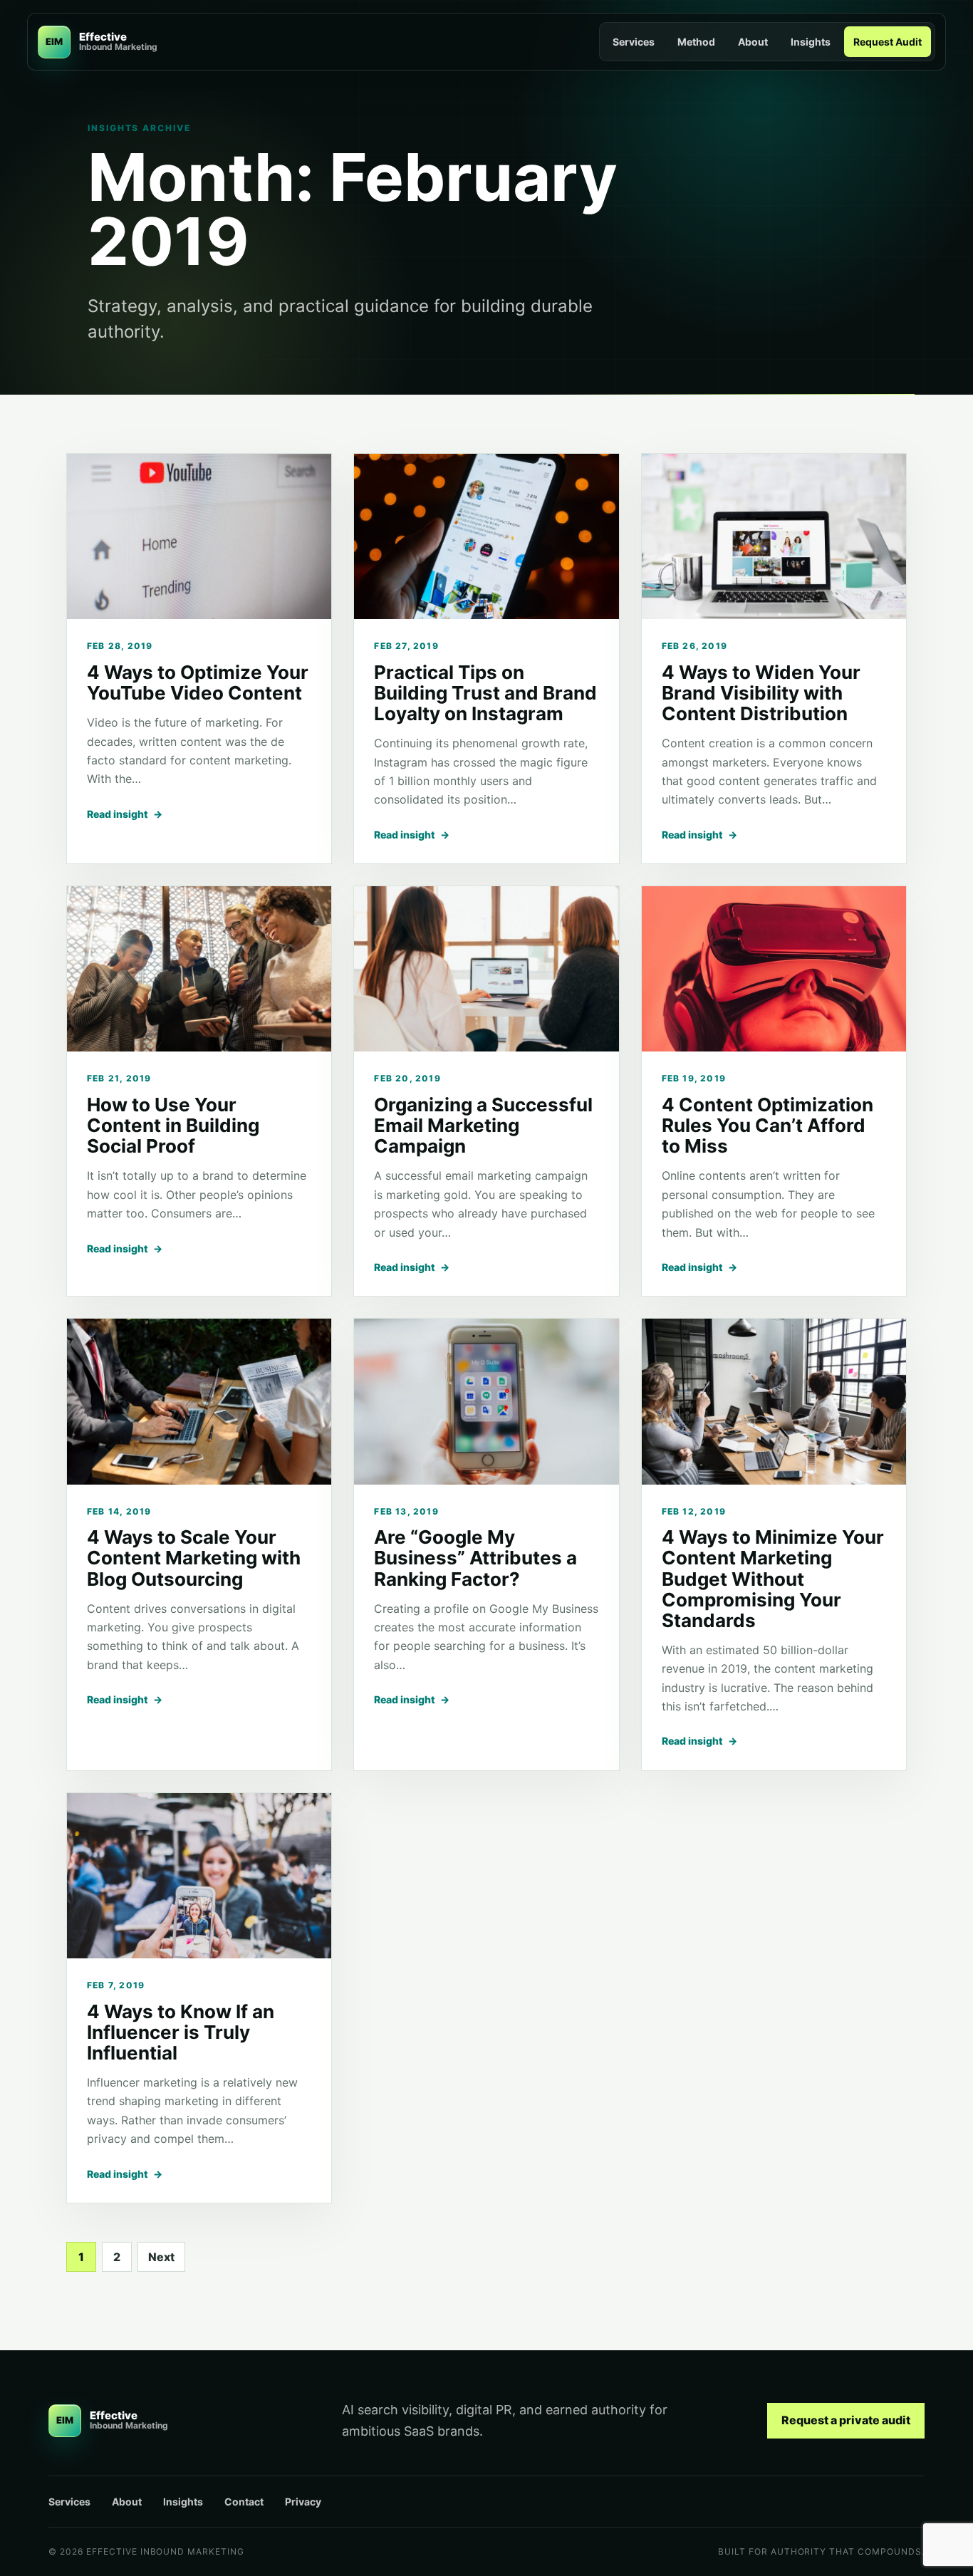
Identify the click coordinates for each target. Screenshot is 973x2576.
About (753, 42)
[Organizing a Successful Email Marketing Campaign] (486, 969)
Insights (811, 42)
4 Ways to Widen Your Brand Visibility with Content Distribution (761, 693)
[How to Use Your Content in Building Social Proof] (199, 969)
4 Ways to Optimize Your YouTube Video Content (198, 682)
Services (634, 42)
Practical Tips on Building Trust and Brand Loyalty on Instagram (485, 693)
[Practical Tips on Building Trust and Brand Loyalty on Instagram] (486, 536)
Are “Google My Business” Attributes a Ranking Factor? (475, 1558)
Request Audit (888, 42)
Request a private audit (846, 2420)
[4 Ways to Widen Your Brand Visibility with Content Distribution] (774, 536)
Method (696, 42)
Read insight (125, 814)
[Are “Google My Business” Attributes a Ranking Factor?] (486, 1401)
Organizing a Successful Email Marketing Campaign (483, 1125)
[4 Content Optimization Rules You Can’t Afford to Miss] (774, 969)
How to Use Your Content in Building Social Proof (173, 1125)
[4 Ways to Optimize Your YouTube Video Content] (199, 536)
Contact (244, 2502)
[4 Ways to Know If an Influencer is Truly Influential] (199, 1876)
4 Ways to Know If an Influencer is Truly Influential (181, 2032)
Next (161, 2257)
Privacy (303, 2502)
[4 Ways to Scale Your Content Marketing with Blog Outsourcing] (199, 1401)
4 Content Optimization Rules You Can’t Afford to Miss (768, 1125)
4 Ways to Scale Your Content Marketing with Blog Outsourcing (194, 1558)
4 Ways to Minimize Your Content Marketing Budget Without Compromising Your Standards (773, 1578)
